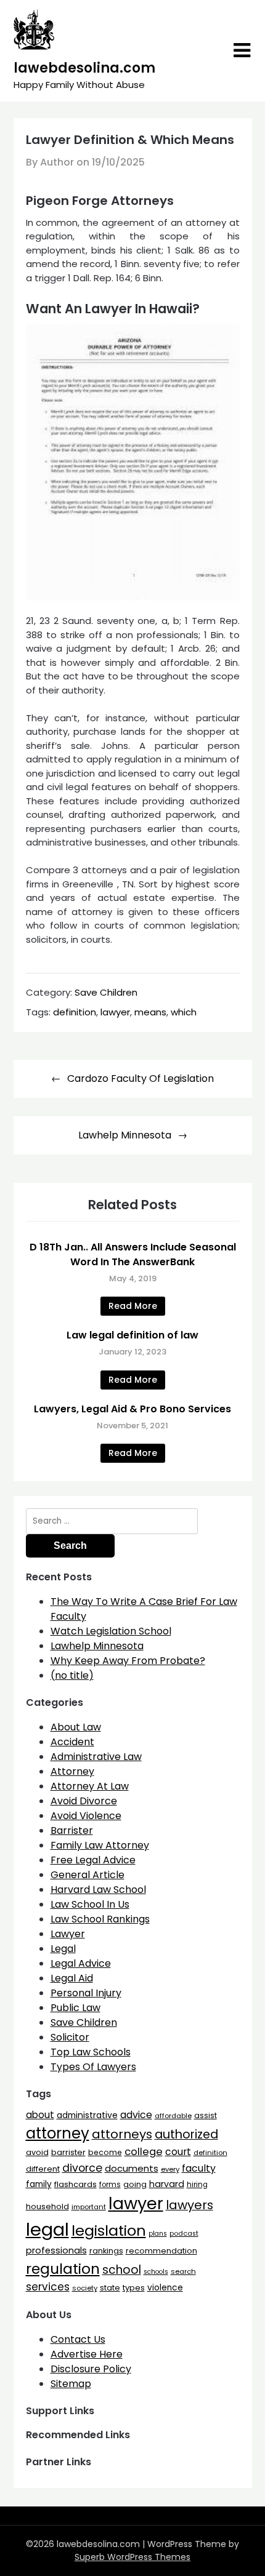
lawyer (115, 1012)
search (183, 2271)
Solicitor (70, 2037)
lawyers (190, 2205)
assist (206, 2115)
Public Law (75, 2008)
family (39, 2184)
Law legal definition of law (132, 1335)
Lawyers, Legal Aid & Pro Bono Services (132, 1409)
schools (156, 2272)
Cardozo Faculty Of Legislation (141, 1078)
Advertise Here (87, 2354)
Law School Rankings (100, 1919)
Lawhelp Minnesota (125, 1135)
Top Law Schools (91, 2052)
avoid (37, 2152)
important (89, 2207)
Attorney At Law (90, 1786)
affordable (173, 2116)
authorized (186, 2134)
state (110, 2288)
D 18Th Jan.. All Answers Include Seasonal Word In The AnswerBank (133, 1254)
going (135, 2184)
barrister (68, 2152)
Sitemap (71, 2384)
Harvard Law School (98, 1890)
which (184, 1012)
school (122, 2270)
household (47, 2206)
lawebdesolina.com (84, 68)
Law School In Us (90, 1904)
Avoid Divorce (84, 1801)
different (43, 2169)
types (134, 2288)
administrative (87, 2115)
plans (158, 2234)
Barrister (72, 1830)
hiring (197, 2185)
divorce (82, 2168)
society (85, 2288)
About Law (76, 1727)
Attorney (72, 1771)
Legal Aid (72, 1978)
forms (110, 2185)
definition (75, 1012)
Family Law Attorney (100, 1845)
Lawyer (68, 1934)
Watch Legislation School (111, 1631)
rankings (106, 2251)
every (170, 2169)
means (150, 1012)
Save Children (106, 992)
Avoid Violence (86, 1816)
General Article (88, 1875)
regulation (63, 2269)
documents (132, 2168)
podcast (184, 2234)
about (40, 2115)
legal (47, 2229)
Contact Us (78, 2339)
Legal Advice (81, 1963)
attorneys (122, 2134)
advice (136, 2115)
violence (165, 2288)
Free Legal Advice (93, 1860)
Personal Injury (86, 1993)
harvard (167, 2184)
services (48, 2287)
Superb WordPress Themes (132, 2557)
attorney (58, 2133)
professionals (56, 2250)
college (144, 2152)
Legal (63, 1949)
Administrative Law (96, 1757)
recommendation (161, 2251)
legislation (109, 2230)
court (178, 2152)
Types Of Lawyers (93, 2067)
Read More (133, 1306)
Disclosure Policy (91, 2369)
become (105, 2152)
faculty (199, 2168)
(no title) (72, 1675)
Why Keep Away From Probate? (128, 1661)
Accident (72, 1742)
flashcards (75, 2184)
